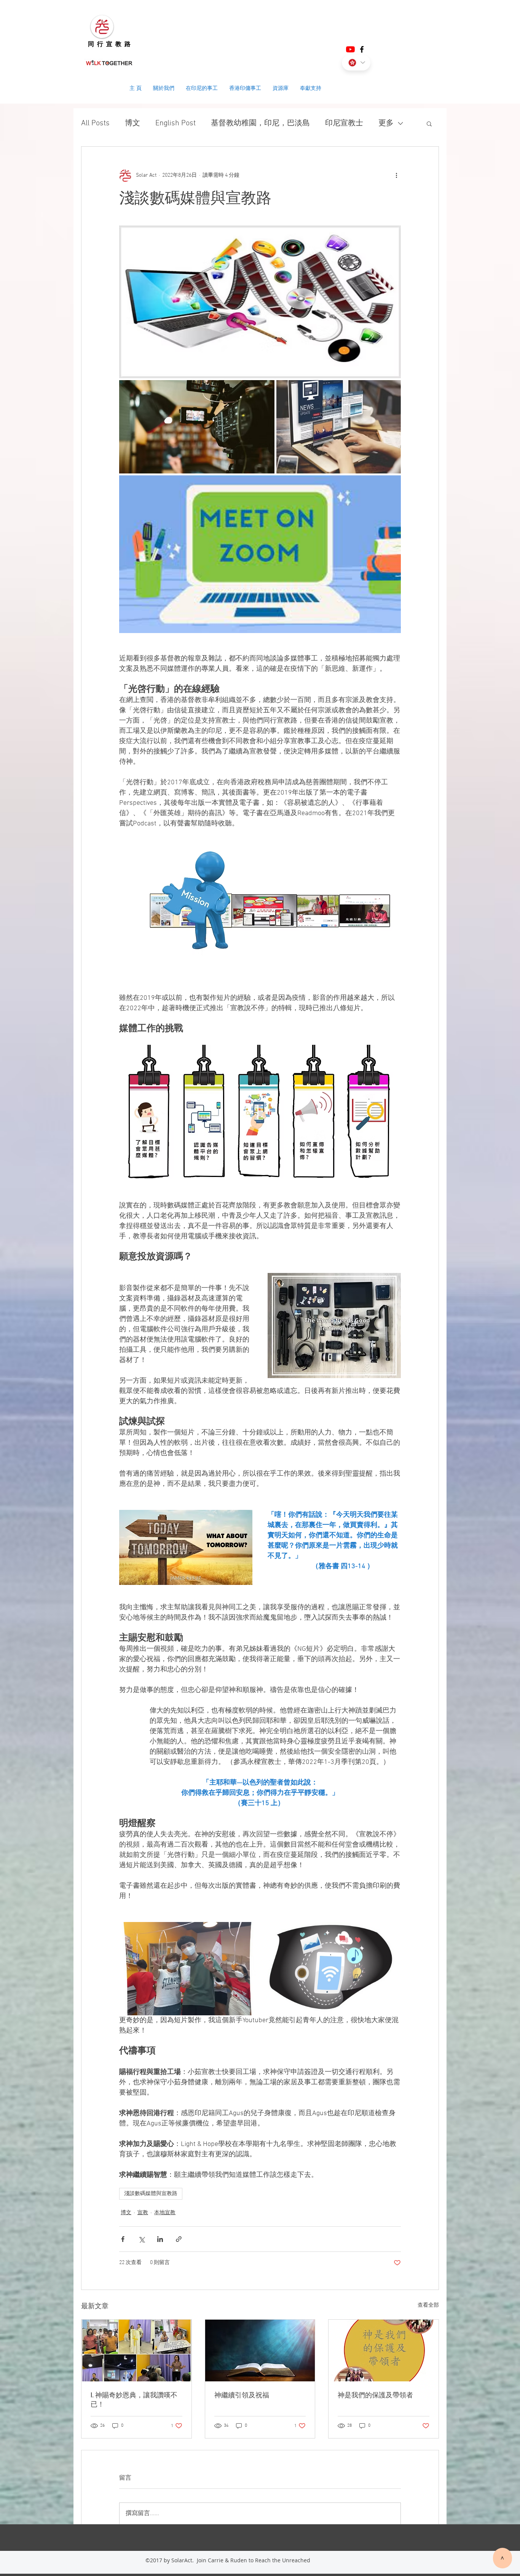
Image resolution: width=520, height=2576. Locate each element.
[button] (429, 123)
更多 (386, 123)
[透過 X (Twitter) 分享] (141, 2239)
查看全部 (428, 2305)
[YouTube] (350, 49)
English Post (175, 123)
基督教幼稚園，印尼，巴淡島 (260, 123)
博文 (132, 123)
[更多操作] (396, 176)
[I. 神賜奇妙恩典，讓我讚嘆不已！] (136, 2351)
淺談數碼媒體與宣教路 (151, 2194)
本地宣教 (165, 2213)
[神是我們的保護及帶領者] (384, 2351)
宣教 (143, 2213)
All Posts (95, 123)
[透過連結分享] (179, 2239)
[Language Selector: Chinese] (356, 63)
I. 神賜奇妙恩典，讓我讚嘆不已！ (134, 2400)
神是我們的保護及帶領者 (375, 2395)
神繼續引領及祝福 (242, 2395)
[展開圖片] (260, 302)
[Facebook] (362, 49)
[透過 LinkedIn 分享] (160, 2239)
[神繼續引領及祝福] (260, 2351)
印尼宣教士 (344, 123)
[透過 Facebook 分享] (123, 2239)
